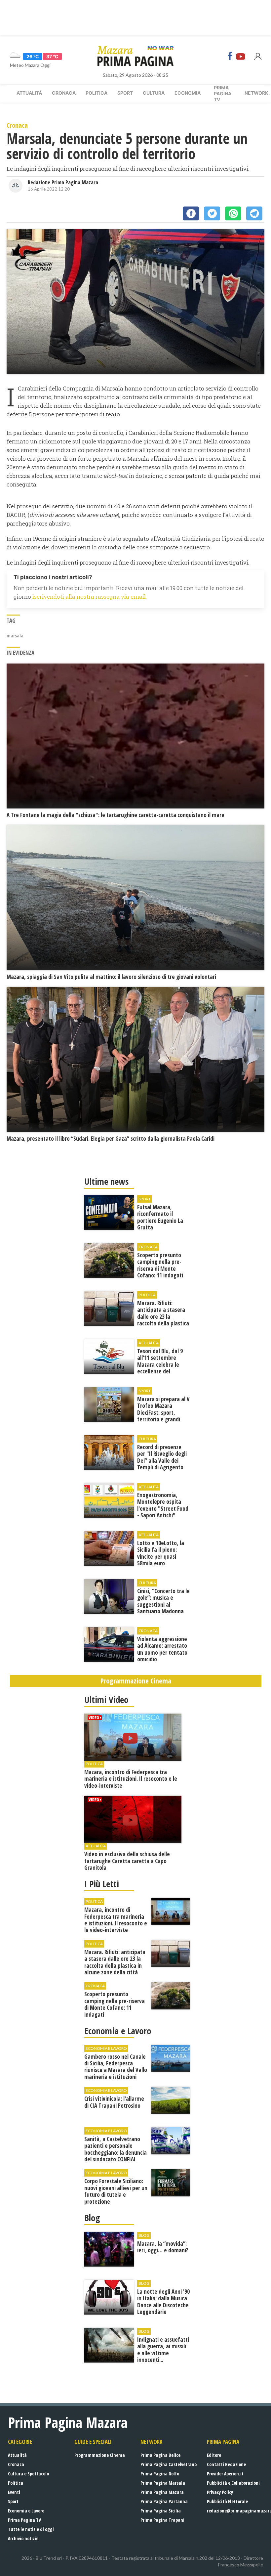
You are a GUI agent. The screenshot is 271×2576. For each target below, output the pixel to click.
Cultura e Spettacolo (28, 2474)
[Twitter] (212, 213)
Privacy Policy (220, 2492)
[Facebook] (230, 56)
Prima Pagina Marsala (163, 2483)
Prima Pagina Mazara (162, 2492)
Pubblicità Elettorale (227, 2501)
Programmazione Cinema (100, 2455)
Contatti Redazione (226, 2464)
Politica (97, 93)
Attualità (29, 93)
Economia (188, 93)
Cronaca (64, 93)
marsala (15, 636)
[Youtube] (241, 56)
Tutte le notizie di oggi (31, 2529)
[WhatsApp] (233, 213)
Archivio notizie (23, 2538)
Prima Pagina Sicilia (161, 2511)
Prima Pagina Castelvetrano (169, 2464)
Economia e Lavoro (26, 2511)
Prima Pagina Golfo (160, 2474)
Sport (125, 93)
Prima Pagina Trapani (162, 2520)
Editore (214, 2455)
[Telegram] (254, 213)
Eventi (14, 2492)
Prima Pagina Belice (160, 2455)
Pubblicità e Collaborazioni (233, 2483)
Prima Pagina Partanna (164, 2501)
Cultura (154, 93)
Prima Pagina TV (24, 2520)
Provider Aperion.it (225, 2474)
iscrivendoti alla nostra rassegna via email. (90, 597)
